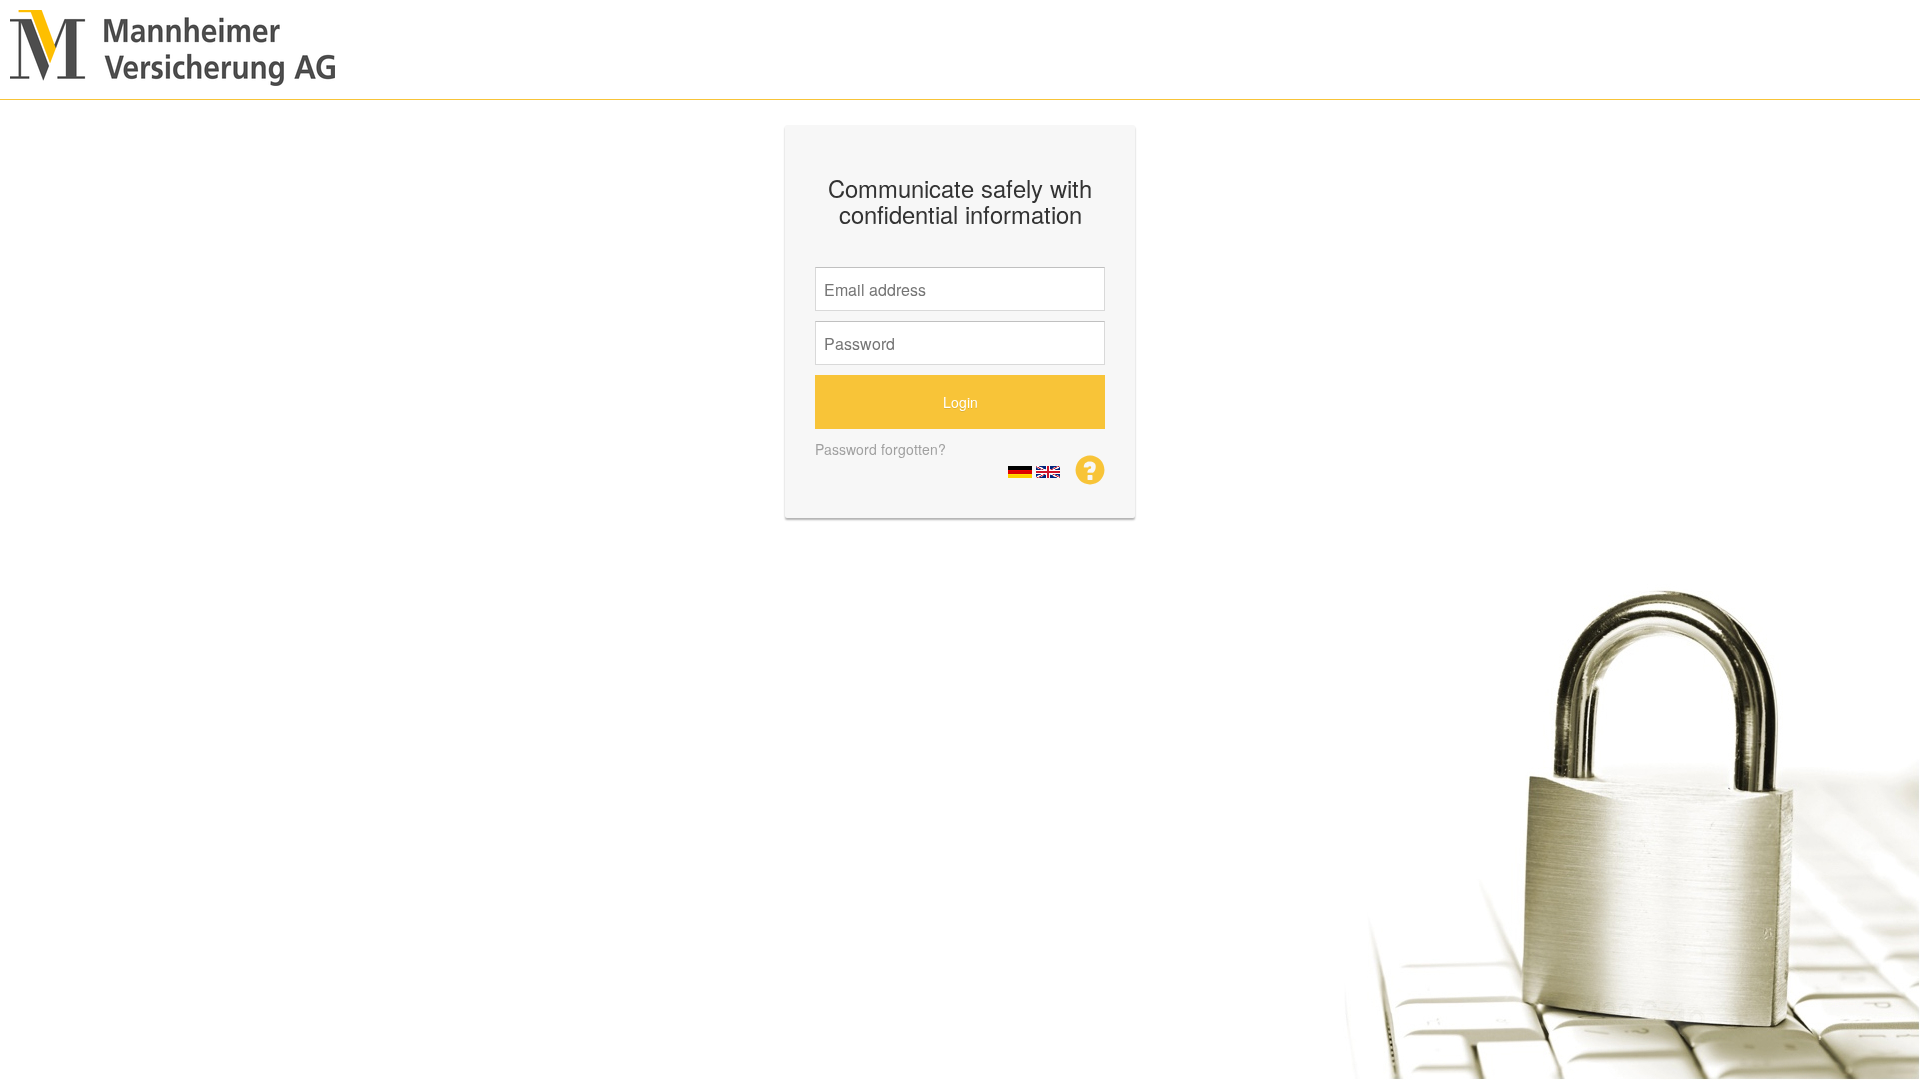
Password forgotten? (880, 449)
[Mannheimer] (1090, 468)
